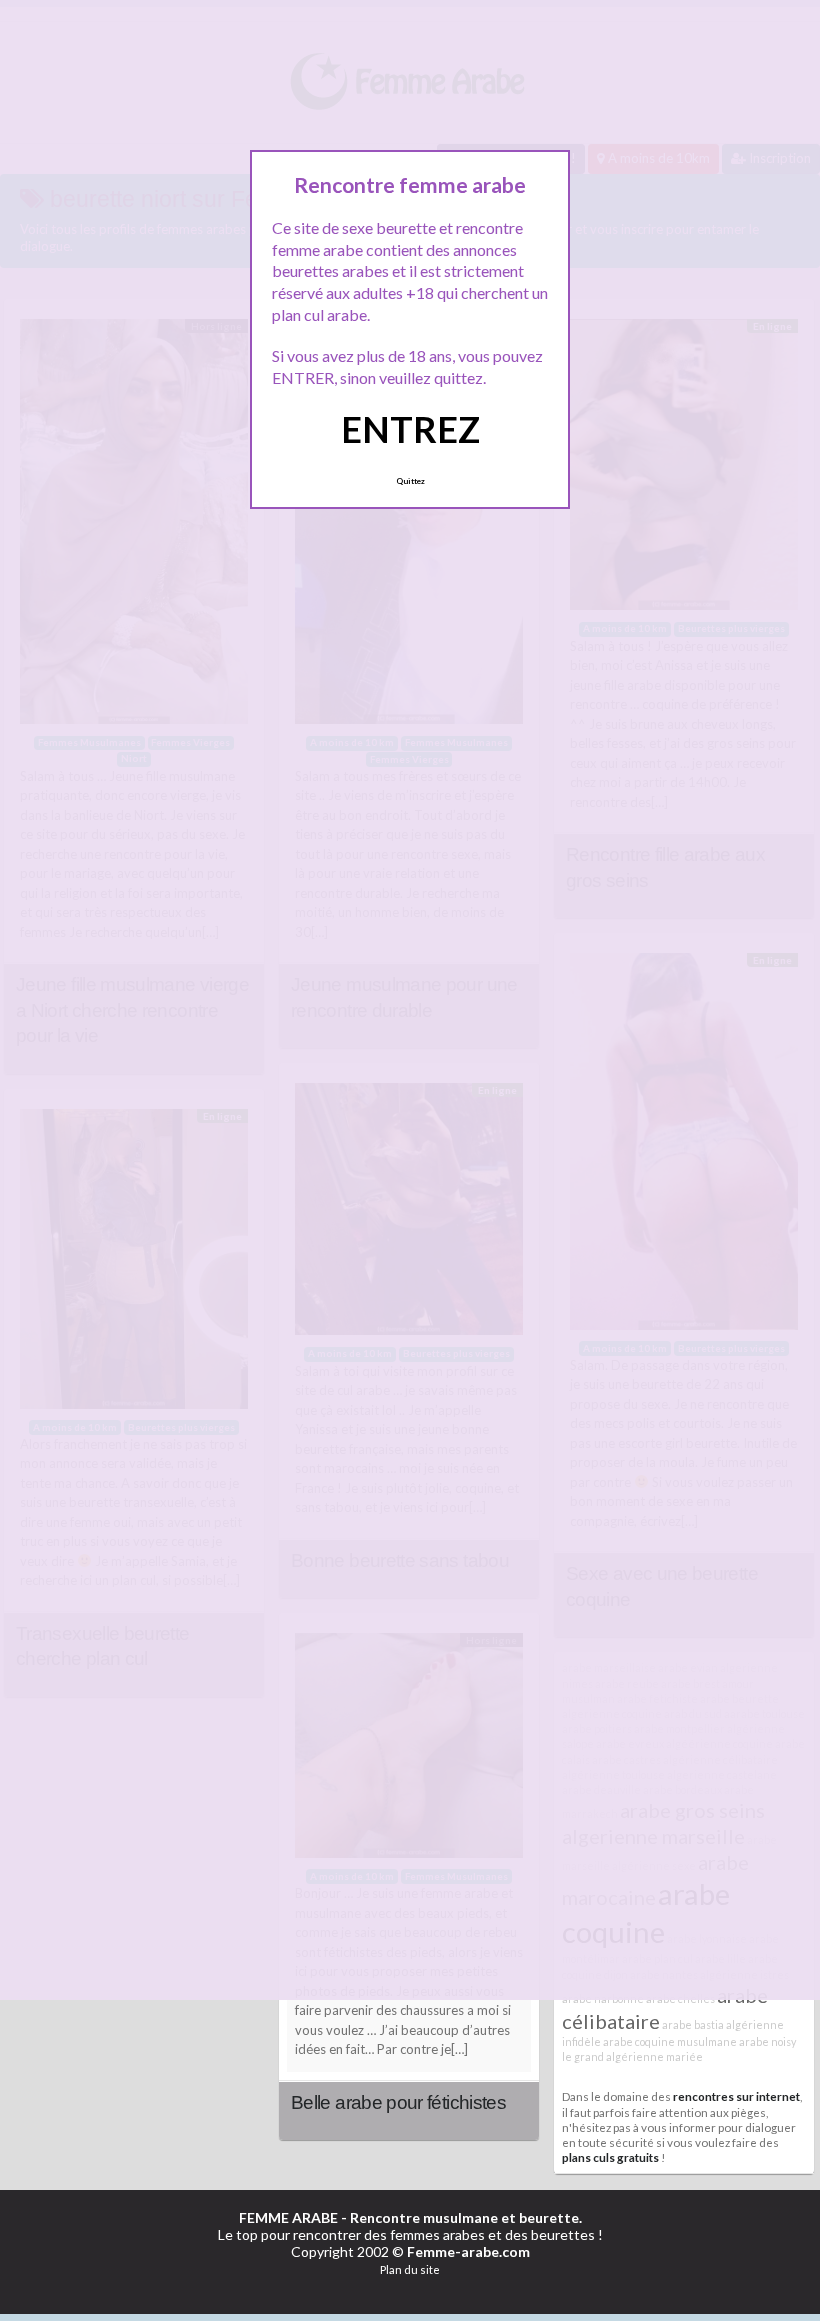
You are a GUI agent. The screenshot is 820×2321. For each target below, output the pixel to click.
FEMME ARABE (288, 2217)
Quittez (410, 481)
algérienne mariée (654, 2056)
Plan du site (410, 2269)
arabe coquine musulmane (670, 2041)
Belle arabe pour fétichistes (398, 2102)
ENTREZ (410, 429)
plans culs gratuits (610, 2157)
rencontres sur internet (736, 2096)
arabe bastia (693, 2024)
